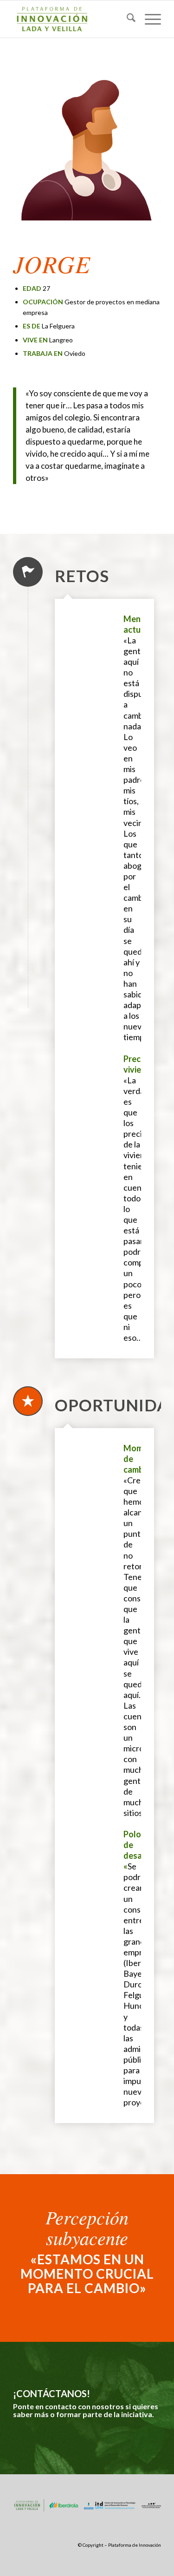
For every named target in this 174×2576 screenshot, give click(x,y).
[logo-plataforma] (72, 19)
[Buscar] (126, 19)
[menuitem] (126, 19)
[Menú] (148, 19)
